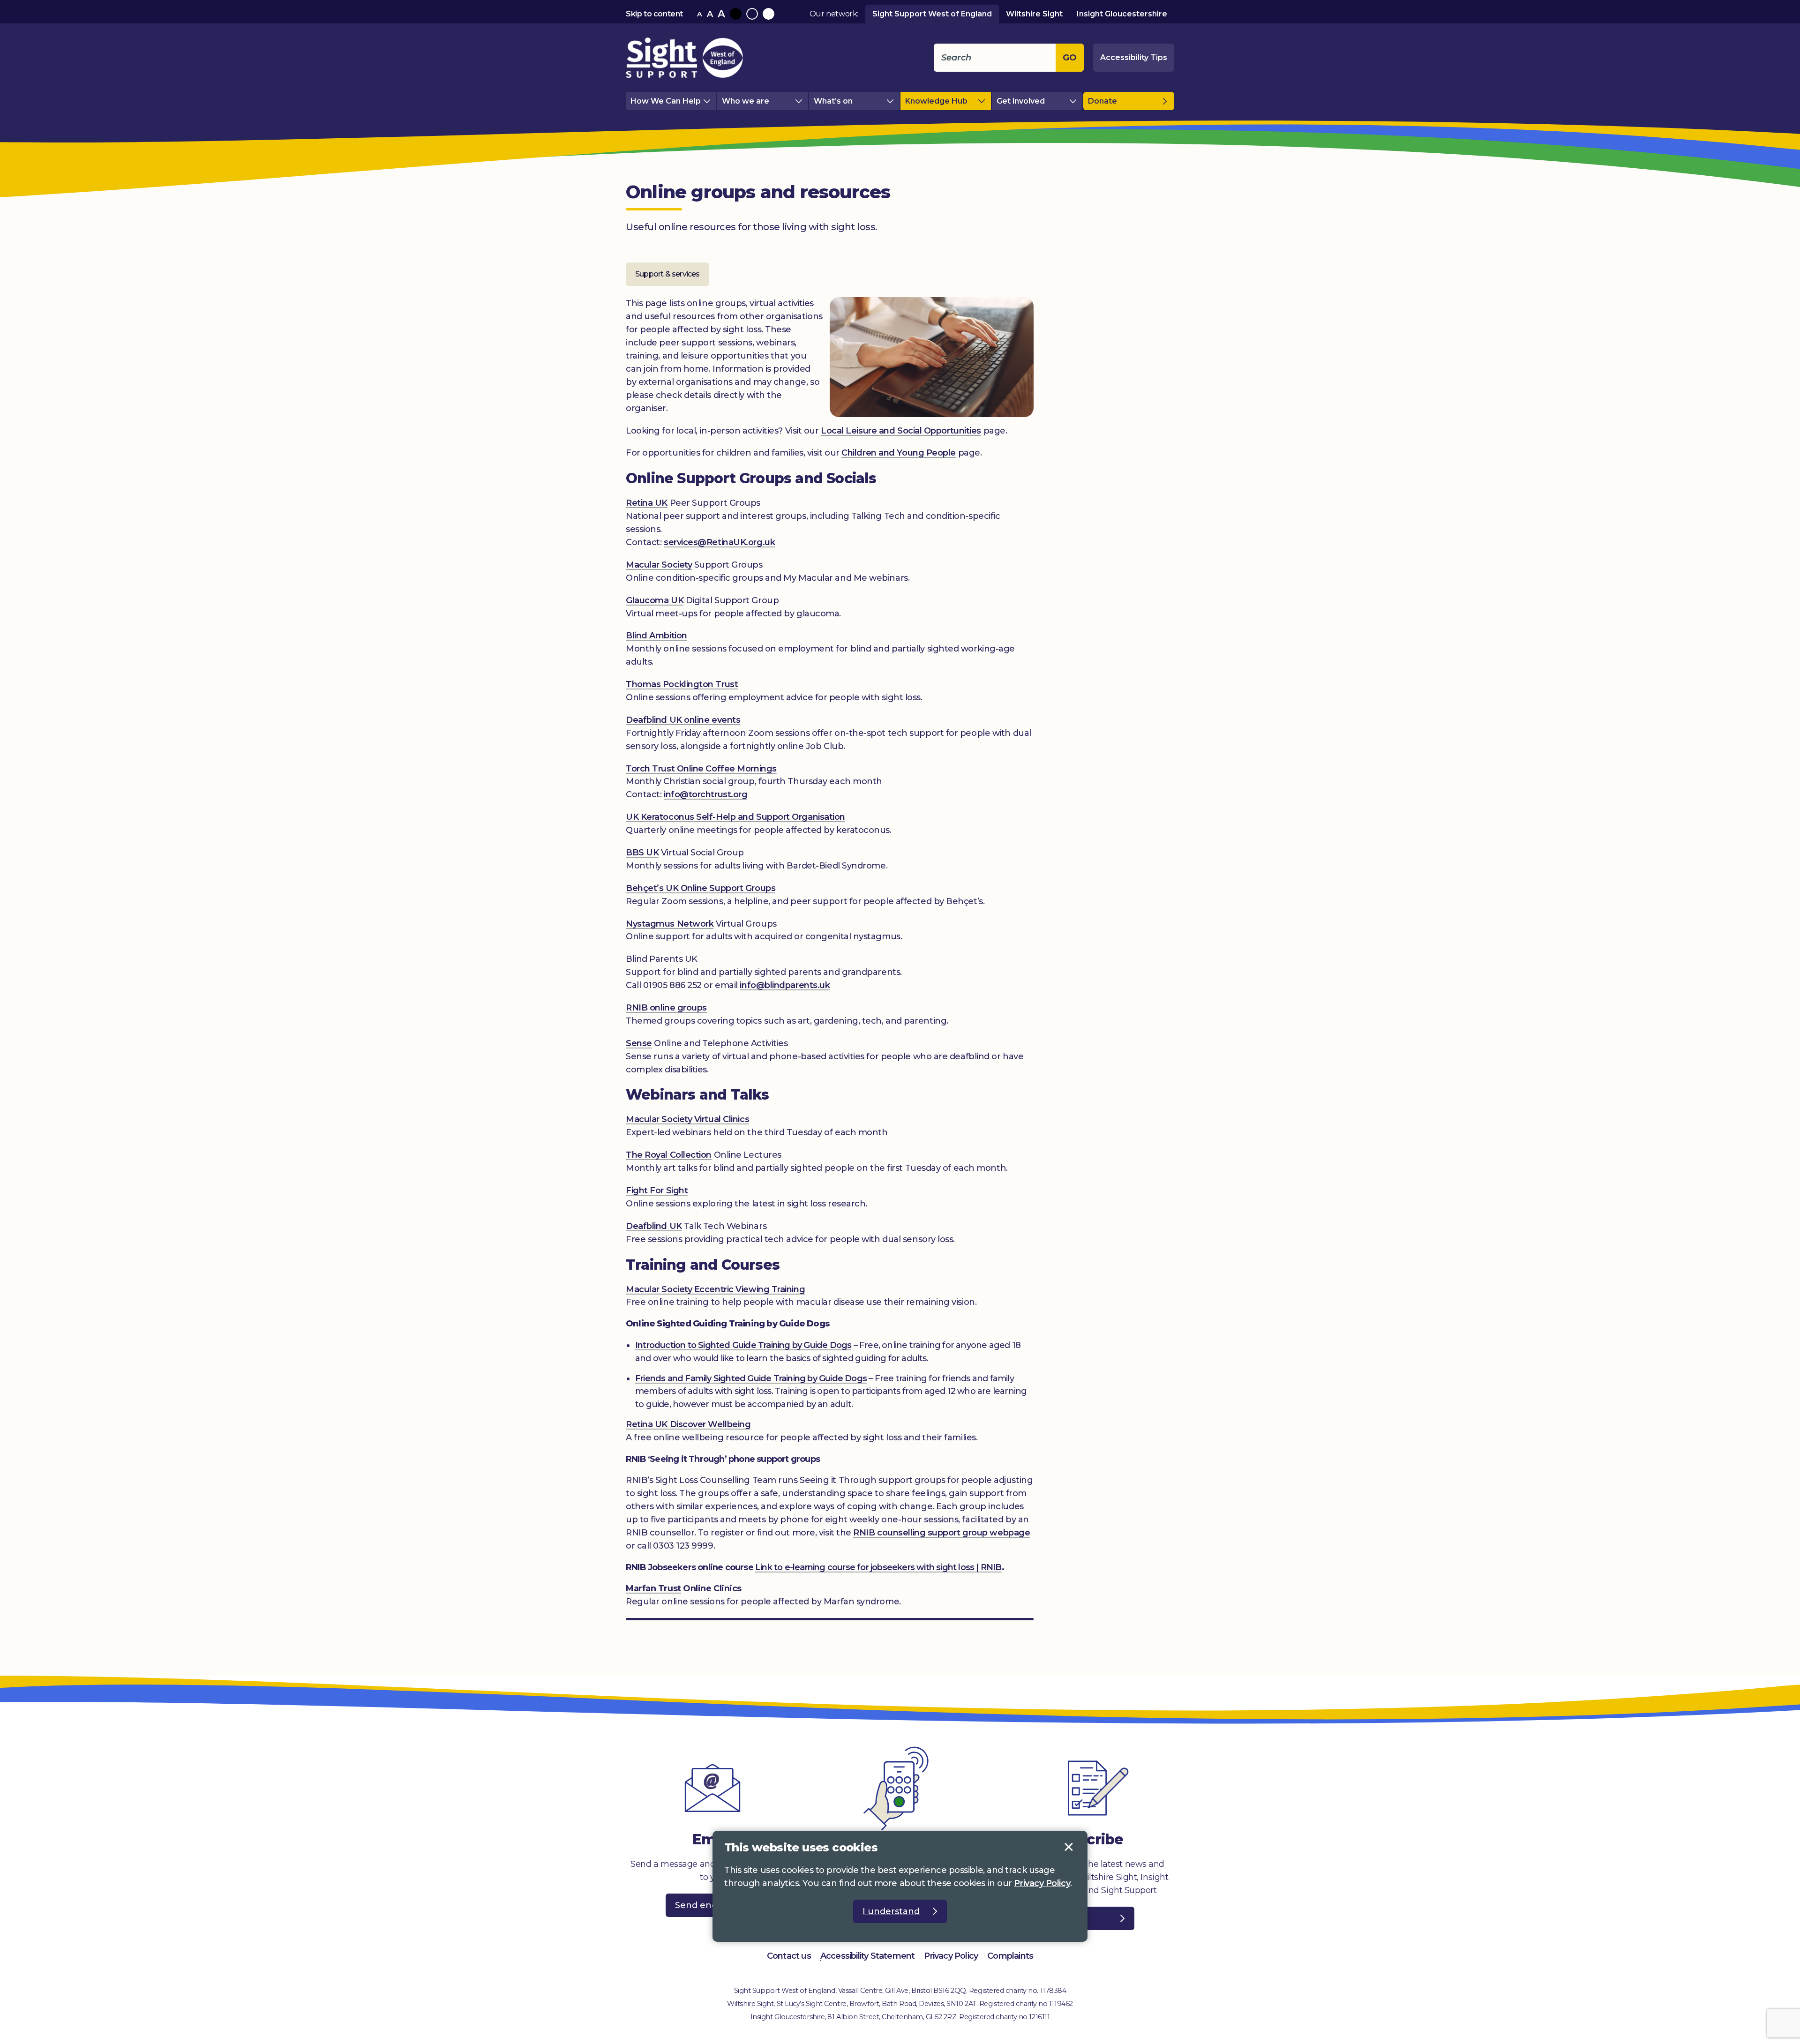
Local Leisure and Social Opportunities (901, 431)
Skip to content (654, 14)
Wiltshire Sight (1034, 14)
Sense (639, 1043)
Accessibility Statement (868, 1956)
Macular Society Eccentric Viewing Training (715, 1289)
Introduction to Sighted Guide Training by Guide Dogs (743, 1345)
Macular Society (659, 565)
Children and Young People (899, 453)
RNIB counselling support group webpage (941, 1533)
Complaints (1010, 1956)
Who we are (746, 101)
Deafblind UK (654, 1226)
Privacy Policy (951, 1956)
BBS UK (642, 853)
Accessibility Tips (1134, 57)
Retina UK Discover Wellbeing (688, 1424)
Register (1069, 1918)
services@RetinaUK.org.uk (719, 542)
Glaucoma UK (655, 600)
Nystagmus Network (670, 924)
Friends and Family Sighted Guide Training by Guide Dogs (751, 1378)
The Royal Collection (669, 1155)
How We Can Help (666, 101)
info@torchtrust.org (705, 794)
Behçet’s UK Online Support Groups (701, 888)
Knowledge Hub (936, 101)
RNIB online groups (666, 1008)
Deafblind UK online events (683, 720)
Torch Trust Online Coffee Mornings (701, 769)
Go (1070, 58)
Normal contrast (752, 14)
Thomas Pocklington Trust (682, 684)
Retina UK (647, 503)
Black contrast (736, 14)
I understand (1069, 1847)
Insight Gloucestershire (1122, 14)
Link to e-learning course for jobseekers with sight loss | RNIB (878, 1567)
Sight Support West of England (932, 14)
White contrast (769, 14)
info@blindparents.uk (785, 985)
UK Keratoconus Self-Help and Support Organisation (735, 817)
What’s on (833, 101)
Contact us (789, 1956)
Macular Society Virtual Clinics (687, 1119)
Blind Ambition (656, 636)
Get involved (1021, 101)
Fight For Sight (657, 1190)
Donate (1102, 101)
